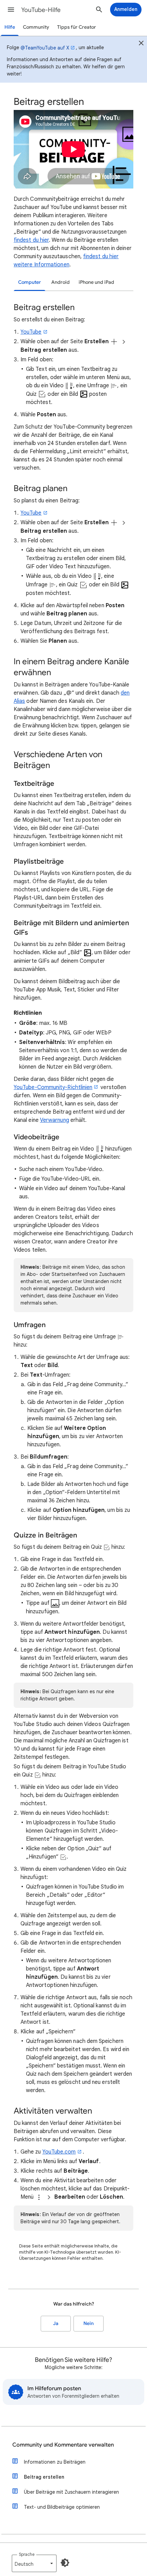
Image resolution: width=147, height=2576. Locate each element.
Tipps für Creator (77, 27)
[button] (11, 10)
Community (36, 27)
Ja (56, 2323)
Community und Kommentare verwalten (63, 2445)
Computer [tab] (30, 282)
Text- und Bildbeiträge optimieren (62, 2507)
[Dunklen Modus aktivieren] (65, 2563)
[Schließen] (141, 44)
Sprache (27, 2554)
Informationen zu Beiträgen (55, 2462)
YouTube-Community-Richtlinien (53, 1087)
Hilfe (10, 27)
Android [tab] (61, 282)
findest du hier (31, 240)
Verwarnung (55, 1120)
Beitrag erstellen (44, 2477)
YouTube (31, 332)
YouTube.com (59, 2152)
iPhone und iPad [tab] (96, 282)
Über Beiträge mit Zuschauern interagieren (71, 2492)
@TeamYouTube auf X (45, 48)
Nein (89, 2323)
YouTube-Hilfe (41, 10)
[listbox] (34, 2563)
